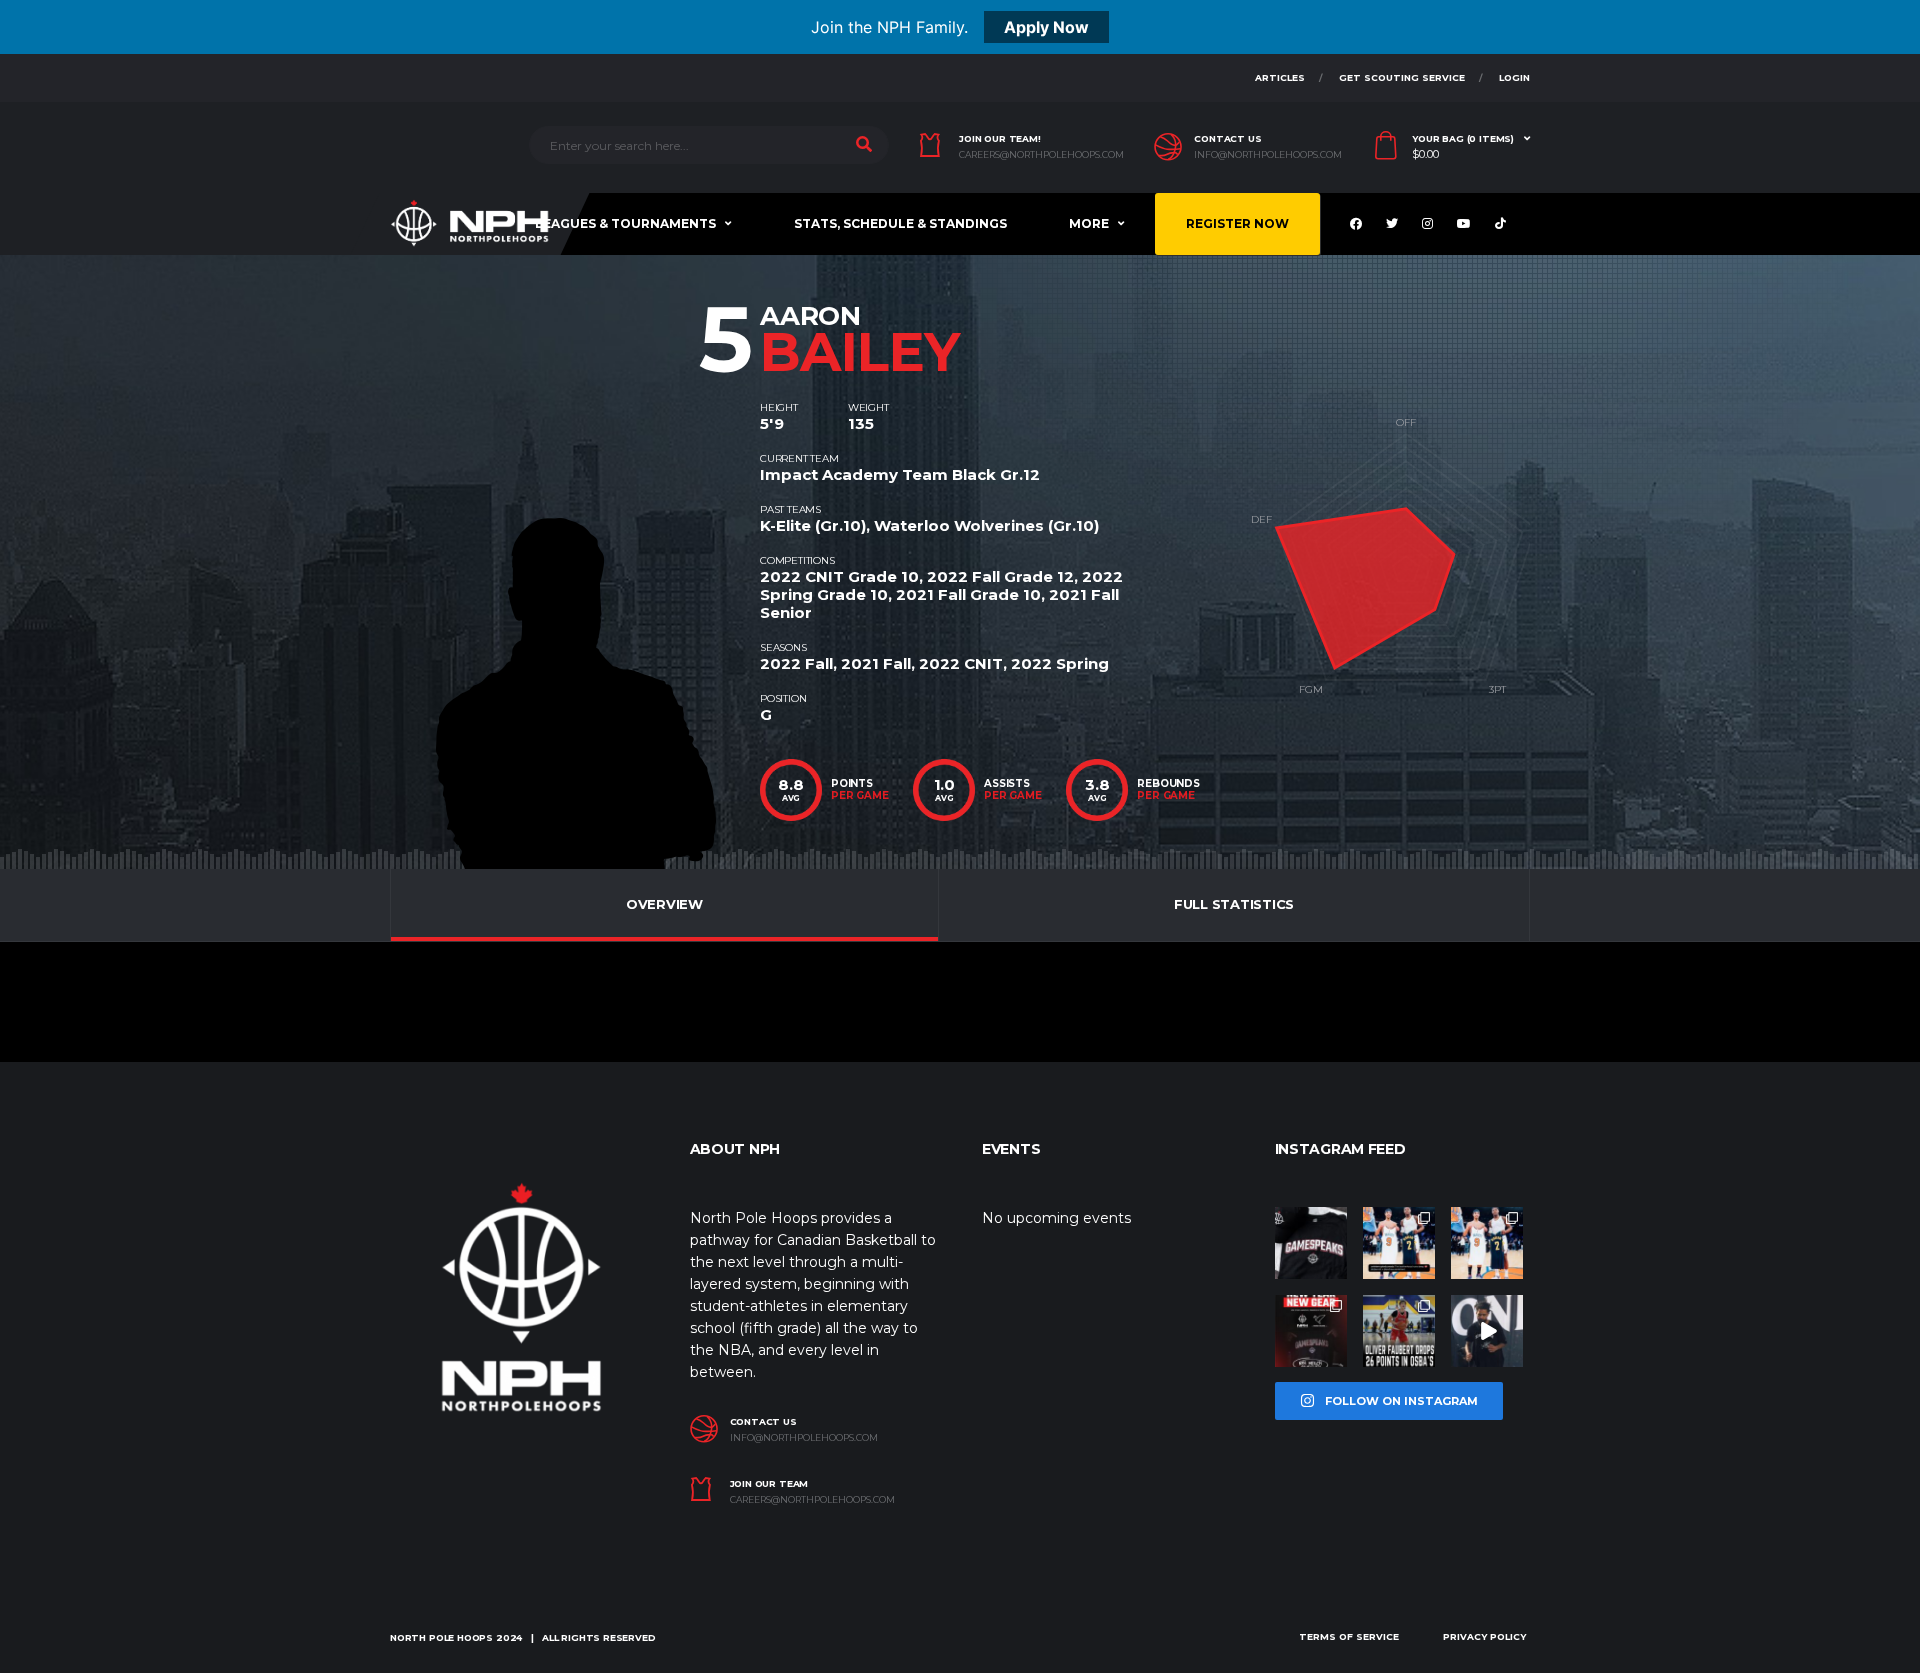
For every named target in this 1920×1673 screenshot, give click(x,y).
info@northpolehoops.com (1268, 155)
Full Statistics (1234, 904)
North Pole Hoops (441, 1637)
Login (1514, 77)
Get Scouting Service (1402, 77)
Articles (1280, 77)
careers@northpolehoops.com (1041, 155)
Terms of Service (1349, 1636)
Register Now (1237, 223)
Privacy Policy (1484, 1636)
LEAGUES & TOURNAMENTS (625, 223)
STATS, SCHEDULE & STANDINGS (900, 223)
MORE (1089, 223)
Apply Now (1046, 27)
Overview (664, 904)
